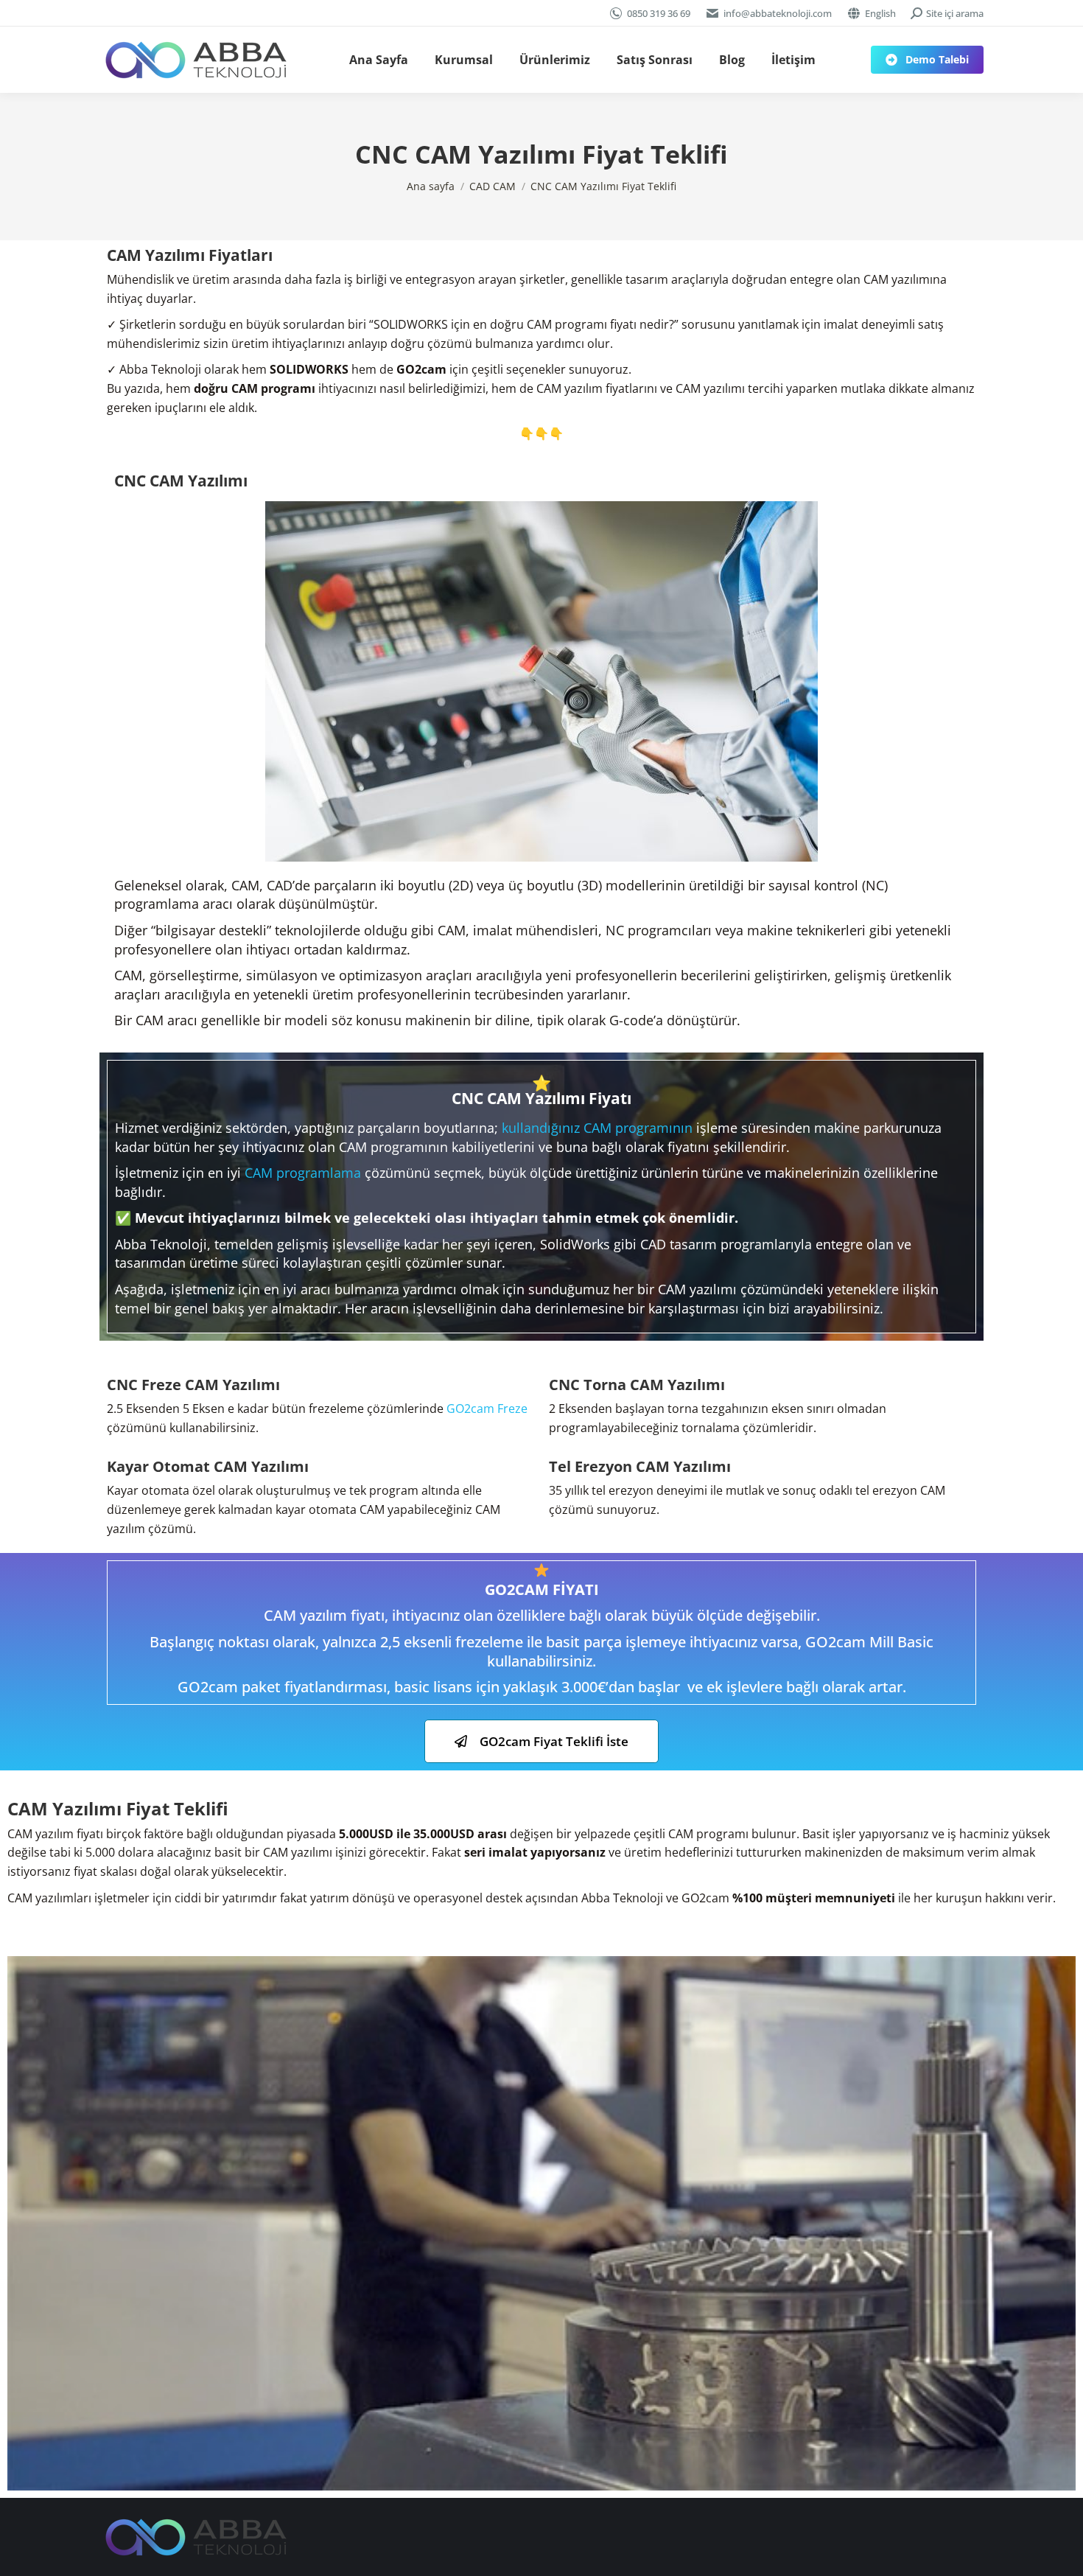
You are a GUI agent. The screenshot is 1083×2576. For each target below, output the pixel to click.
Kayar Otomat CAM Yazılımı (208, 1466)
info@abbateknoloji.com (778, 13)
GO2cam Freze (487, 1409)
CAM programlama (303, 1173)
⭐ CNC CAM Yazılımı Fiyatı (541, 1090)
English (880, 13)
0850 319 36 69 (659, 13)
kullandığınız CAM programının (597, 1128)
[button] (541, 1741)
